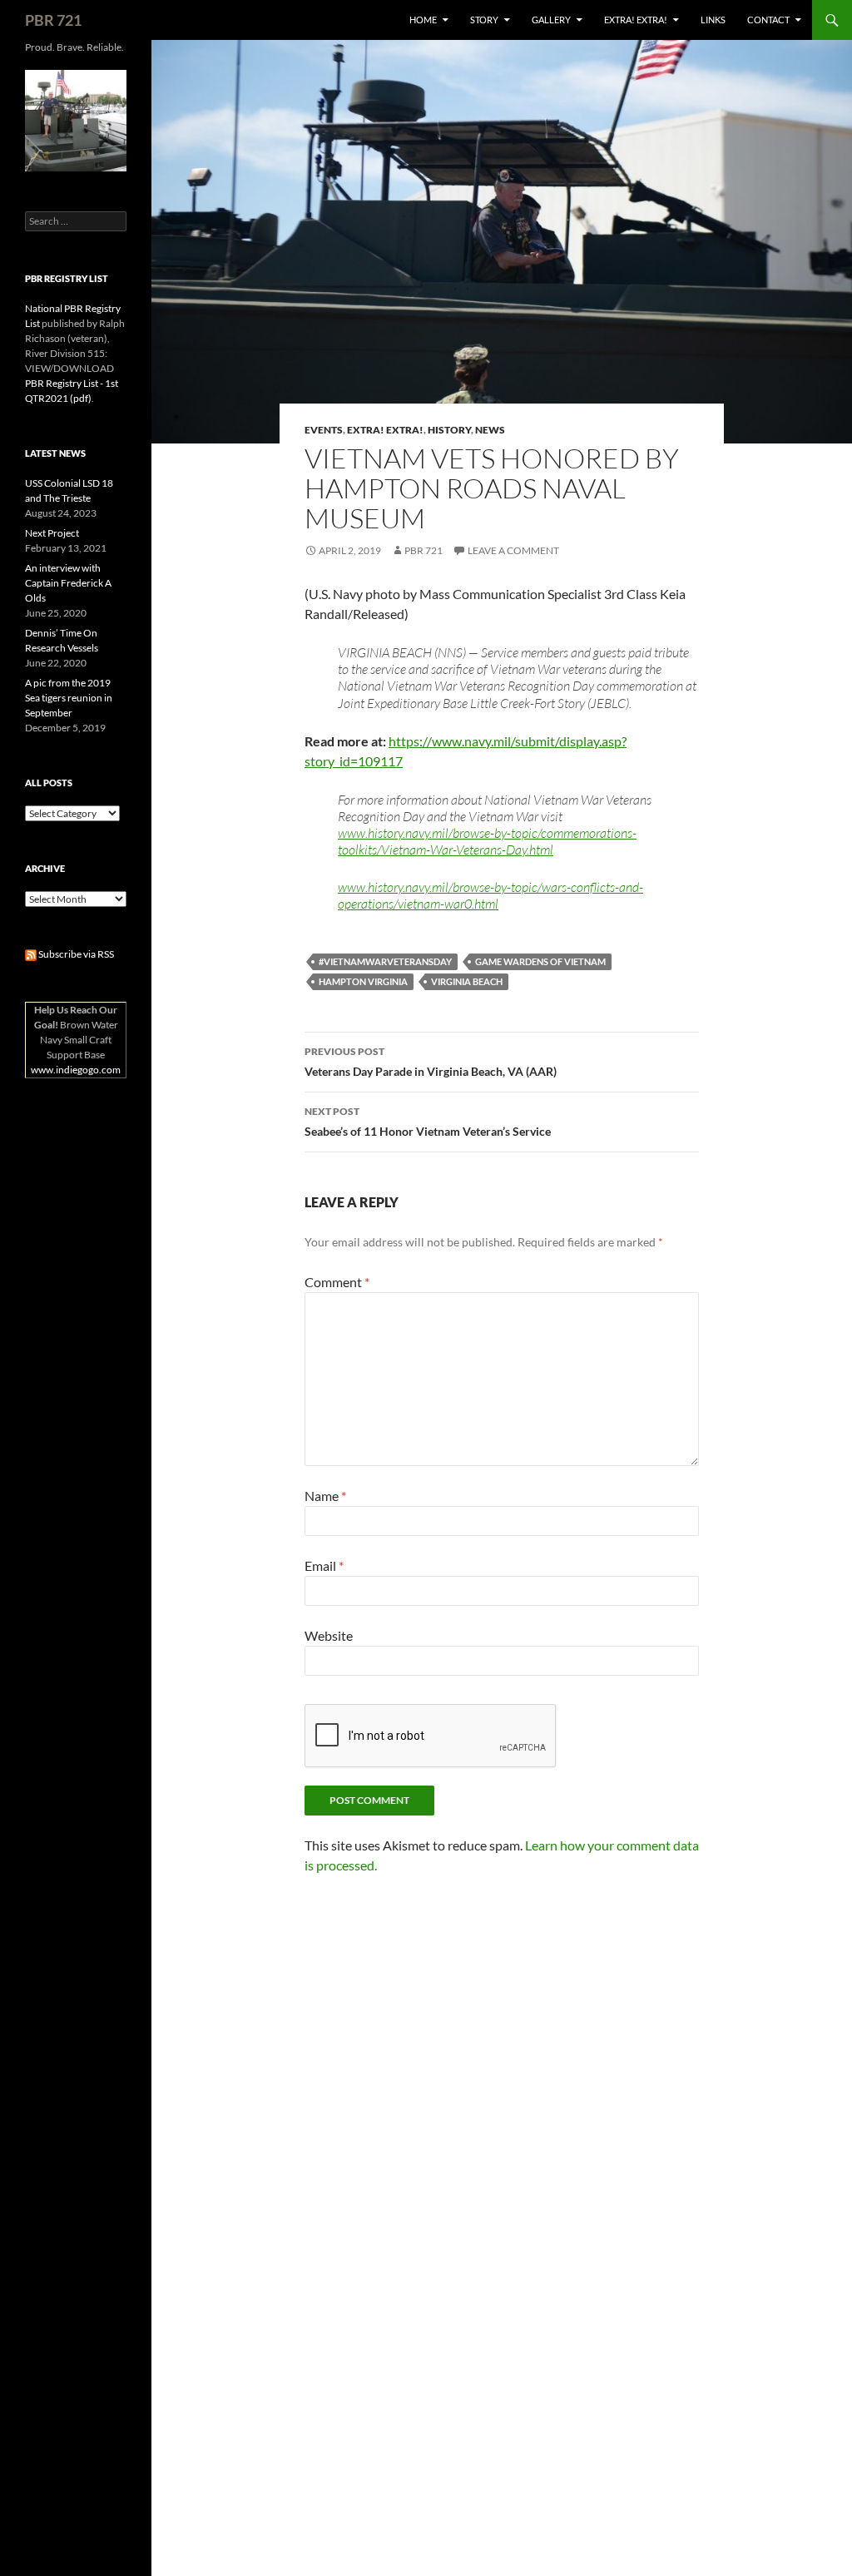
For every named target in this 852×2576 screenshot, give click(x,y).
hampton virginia (363, 981)
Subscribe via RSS (75, 954)
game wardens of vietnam (540, 961)
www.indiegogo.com (76, 1070)
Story (484, 20)
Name (325, 1496)
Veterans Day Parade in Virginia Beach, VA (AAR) (431, 1062)
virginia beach (467, 981)
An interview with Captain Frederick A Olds (68, 583)
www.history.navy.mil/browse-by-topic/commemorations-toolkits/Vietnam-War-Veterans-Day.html (487, 841)
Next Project (52, 533)
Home (423, 20)
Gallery (551, 20)
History (449, 430)
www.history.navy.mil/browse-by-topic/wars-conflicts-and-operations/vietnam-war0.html (490, 895)
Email (324, 1565)
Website (329, 1635)
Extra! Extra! (636, 20)
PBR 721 (53, 20)
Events (324, 430)
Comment (337, 1282)
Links (713, 20)
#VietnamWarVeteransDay (385, 961)
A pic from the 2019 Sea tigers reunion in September (69, 698)
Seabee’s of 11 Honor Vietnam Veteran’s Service (428, 1122)
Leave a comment (513, 550)
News (490, 430)
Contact (768, 20)
